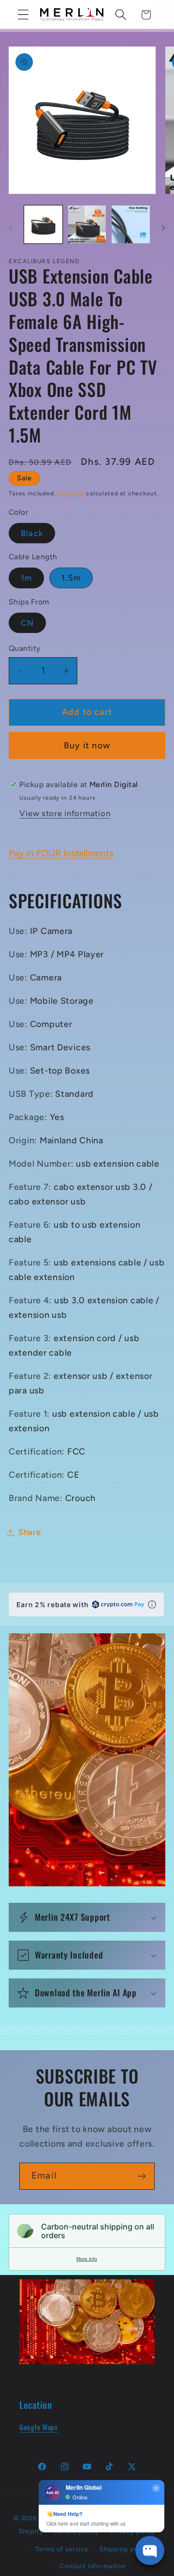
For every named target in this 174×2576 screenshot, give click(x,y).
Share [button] (30, 1532)
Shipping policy (125, 2549)
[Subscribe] (141, 2176)
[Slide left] (11, 227)
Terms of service (62, 2549)
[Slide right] (163, 227)
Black (32, 533)
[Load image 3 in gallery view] (131, 225)
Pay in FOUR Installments (61, 853)
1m (26, 578)
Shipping (71, 493)
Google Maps (39, 2427)
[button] (23, 15)
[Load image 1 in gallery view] (43, 225)
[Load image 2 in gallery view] (87, 225)
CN (27, 623)
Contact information (93, 2566)
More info (87, 2259)
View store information (65, 813)
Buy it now (87, 745)
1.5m (71, 578)
